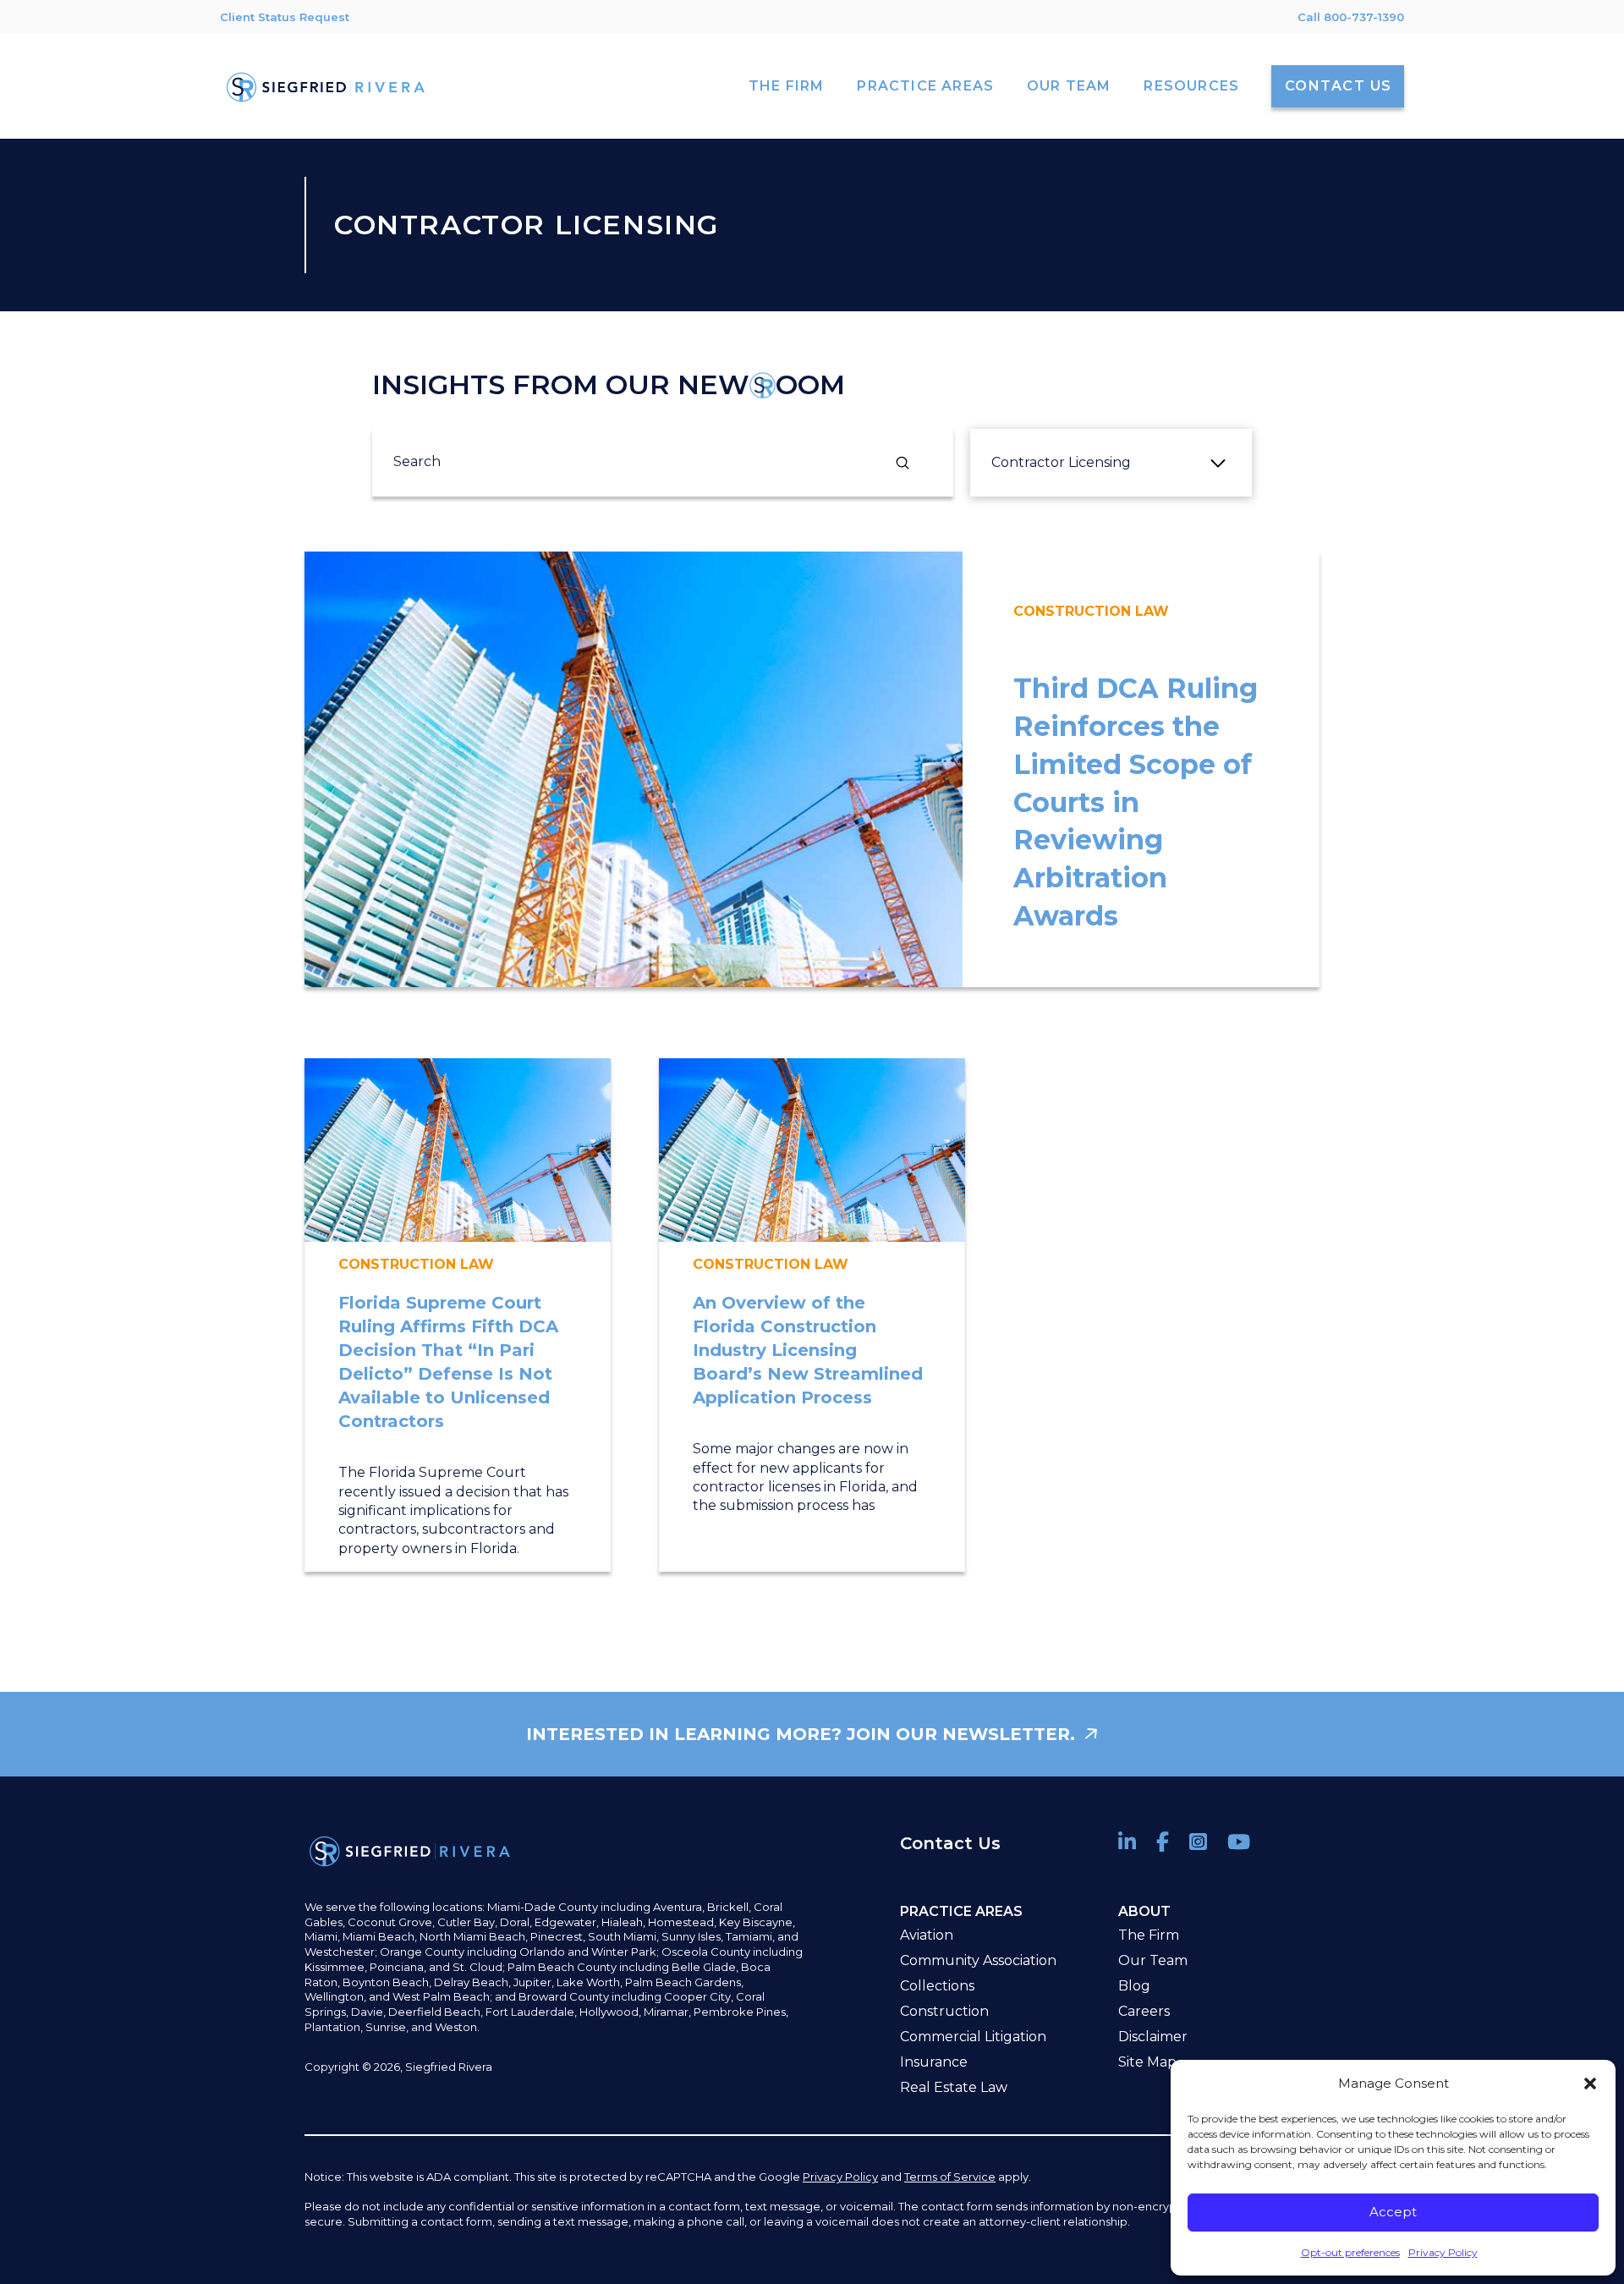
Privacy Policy (1443, 2252)
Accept (1393, 2212)
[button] (1590, 2084)
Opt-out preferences (1350, 2252)
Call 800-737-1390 (1351, 17)
